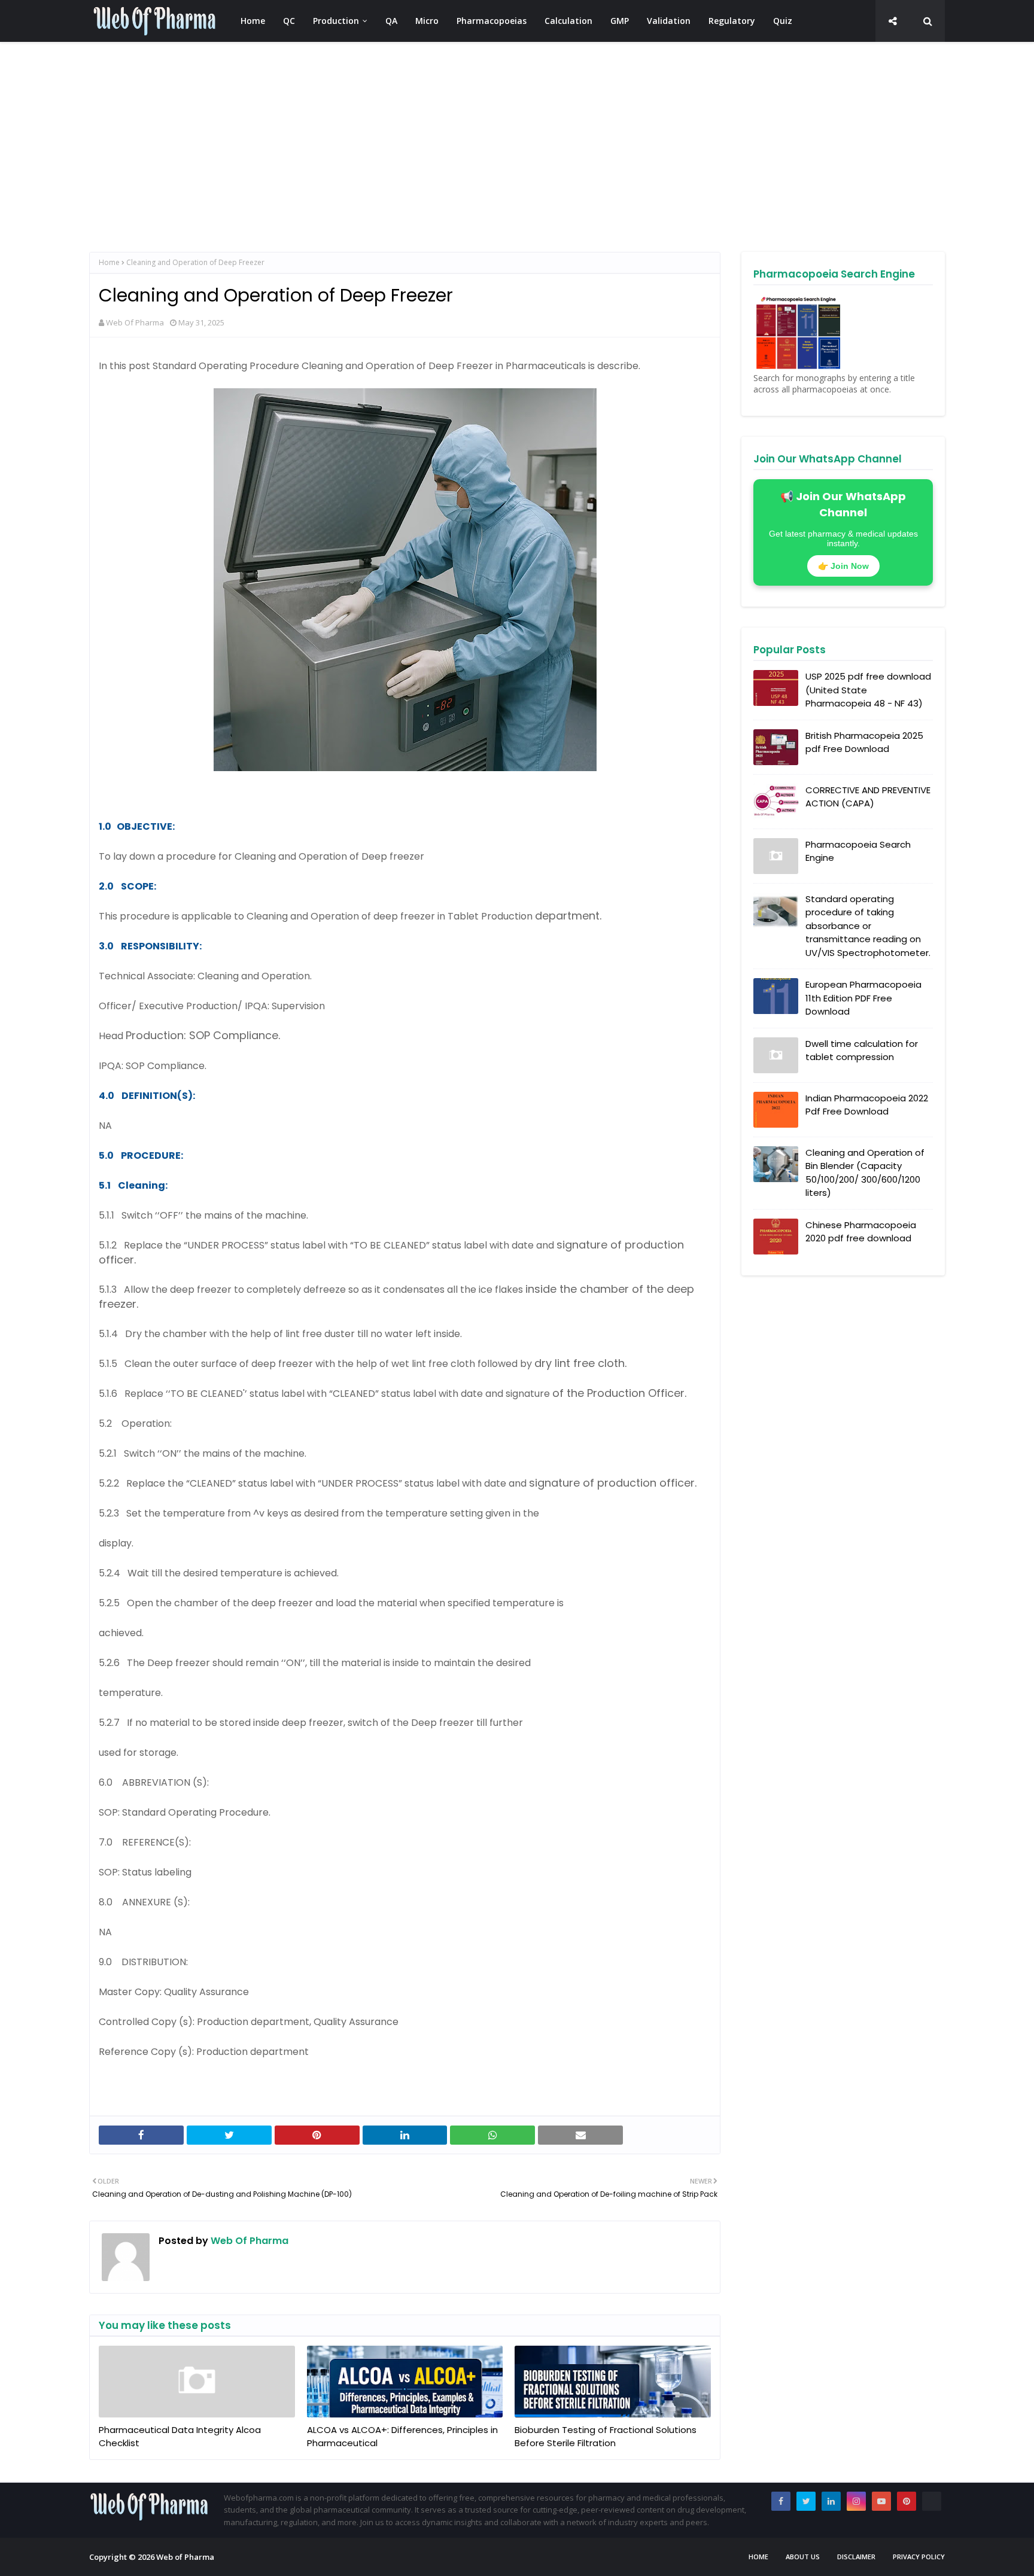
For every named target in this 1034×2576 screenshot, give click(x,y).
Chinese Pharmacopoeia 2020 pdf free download (861, 1232)
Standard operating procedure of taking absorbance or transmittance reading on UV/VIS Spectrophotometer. (868, 926)
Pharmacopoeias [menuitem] (492, 21)
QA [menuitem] (391, 21)
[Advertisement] (448, 144)
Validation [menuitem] (669, 21)
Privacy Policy (919, 2557)
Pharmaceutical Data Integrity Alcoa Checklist (180, 2437)
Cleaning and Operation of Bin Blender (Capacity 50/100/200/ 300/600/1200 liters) (865, 1173)
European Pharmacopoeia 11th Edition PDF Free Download (863, 998)
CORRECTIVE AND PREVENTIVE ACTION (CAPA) (868, 797)
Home (109, 262)
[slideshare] (932, 2501)
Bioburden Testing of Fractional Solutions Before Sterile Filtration (606, 2437)
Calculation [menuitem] (568, 21)
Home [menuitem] (253, 21)
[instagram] (856, 2501)
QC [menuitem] (289, 21)
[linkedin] (831, 2501)
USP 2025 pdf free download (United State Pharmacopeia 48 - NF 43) (868, 690)
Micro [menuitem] (427, 21)
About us (803, 2557)
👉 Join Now (843, 566)
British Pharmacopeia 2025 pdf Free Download (864, 742)
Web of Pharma (185, 2557)
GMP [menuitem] (620, 21)
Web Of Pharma (135, 322)
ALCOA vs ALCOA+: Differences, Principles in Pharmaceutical (402, 2437)
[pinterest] (907, 2501)
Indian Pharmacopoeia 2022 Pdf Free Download (867, 1105)
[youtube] (881, 2501)
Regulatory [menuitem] (732, 21)
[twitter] (806, 2501)
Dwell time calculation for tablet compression (862, 1051)
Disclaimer (856, 2557)
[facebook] (781, 2501)
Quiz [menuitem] (783, 21)
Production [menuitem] (336, 21)
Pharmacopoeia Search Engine (858, 851)
